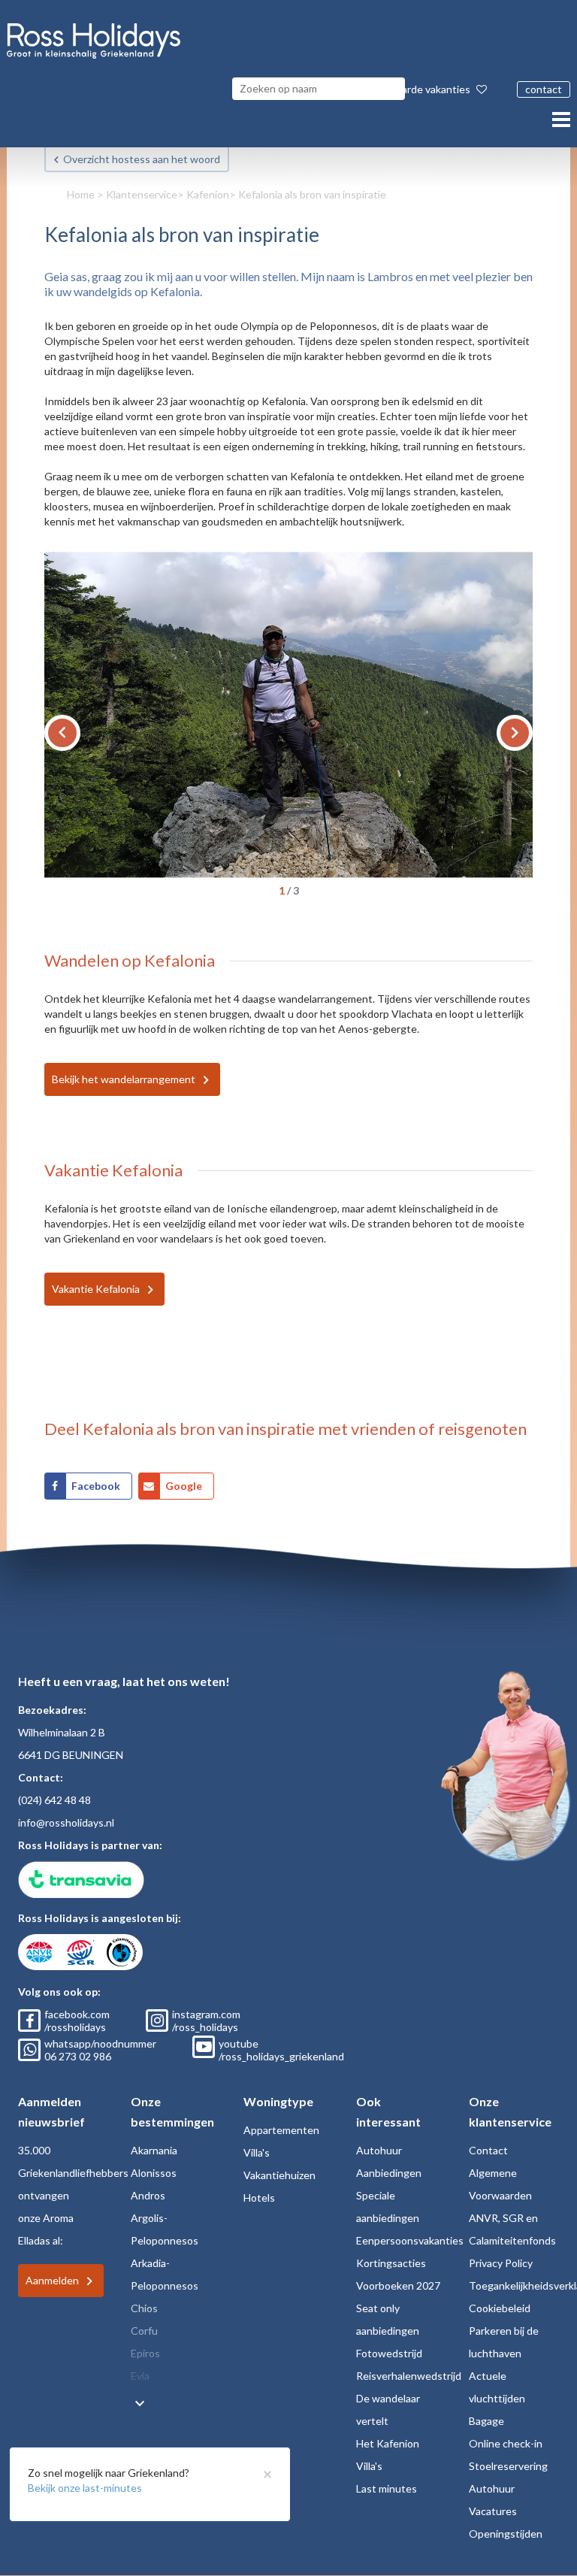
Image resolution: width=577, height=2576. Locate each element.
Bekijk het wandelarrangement (124, 1079)
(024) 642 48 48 (54, 1800)
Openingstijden (506, 2534)
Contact (488, 2150)
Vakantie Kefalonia (96, 1289)
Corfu (144, 2331)
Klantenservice (142, 194)
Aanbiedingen (389, 2173)
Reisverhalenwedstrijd (409, 2376)
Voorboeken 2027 (398, 2285)
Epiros (145, 2353)
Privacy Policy (501, 2263)
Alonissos (154, 2173)
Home (81, 194)
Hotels (259, 2198)
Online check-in (506, 2443)
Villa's (257, 2152)
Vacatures (493, 2511)
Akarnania (154, 2150)
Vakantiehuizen (279, 2175)
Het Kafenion (388, 2443)
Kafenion (208, 194)
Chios (144, 2308)
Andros (148, 2195)
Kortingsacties (391, 2263)
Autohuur (379, 2150)
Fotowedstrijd (389, 2353)
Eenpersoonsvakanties (410, 2240)
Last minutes (387, 2488)
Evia (140, 2376)
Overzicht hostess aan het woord (142, 159)
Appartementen (281, 2130)
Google (184, 1486)
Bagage (486, 2421)
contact (544, 89)
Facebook (96, 1486)
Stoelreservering (508, 2466)
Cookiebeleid (500, 2308)
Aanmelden (52, 2280)
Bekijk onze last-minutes (85, 2488)
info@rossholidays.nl (66, 1822)
